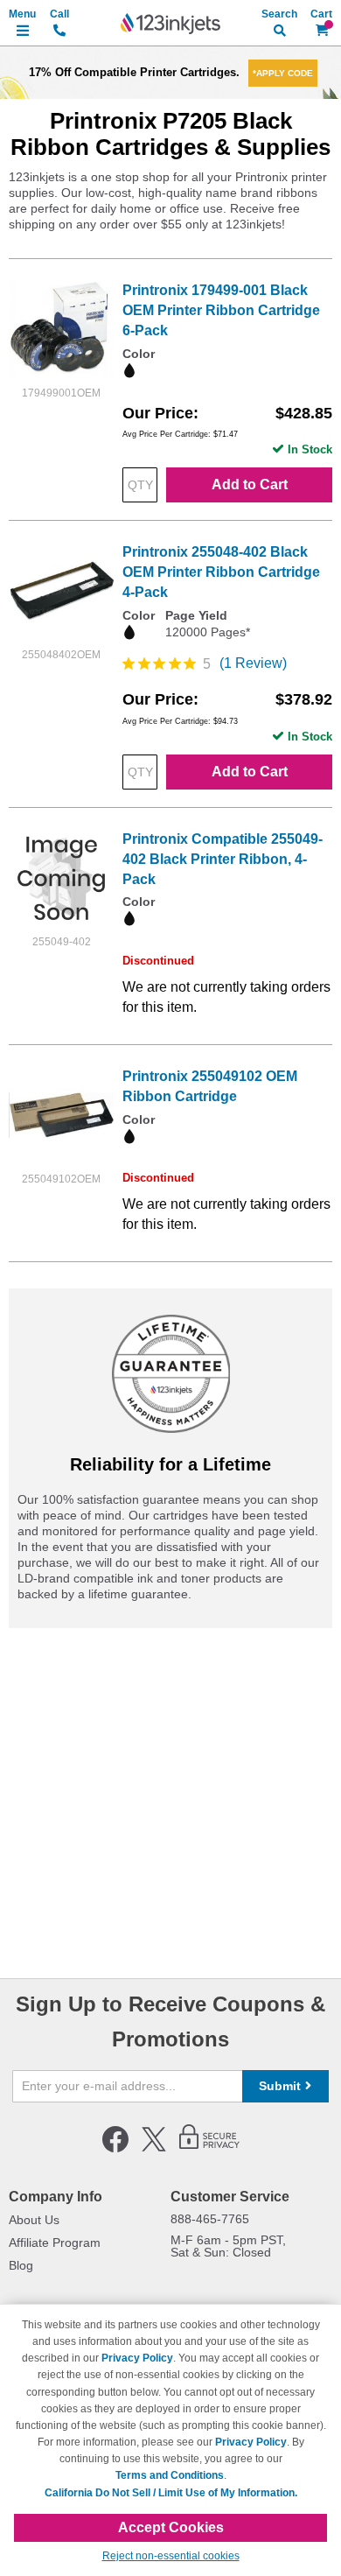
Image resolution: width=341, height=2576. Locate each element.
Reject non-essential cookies (171, 2556)
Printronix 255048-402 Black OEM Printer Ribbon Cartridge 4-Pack (221, 572)
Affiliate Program (55, 2243)
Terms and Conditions (170, 2475)
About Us (34, 2220)
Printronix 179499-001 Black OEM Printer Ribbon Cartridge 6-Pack (221, 310)
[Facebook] (115, 2149)
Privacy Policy (137, 2358)
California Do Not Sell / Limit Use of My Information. (171, 2493)
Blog (21, 2265)
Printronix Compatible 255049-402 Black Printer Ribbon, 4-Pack (223, 859)
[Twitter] (154, 2149)
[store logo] (170, 24)
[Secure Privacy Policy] (209, 2149)
